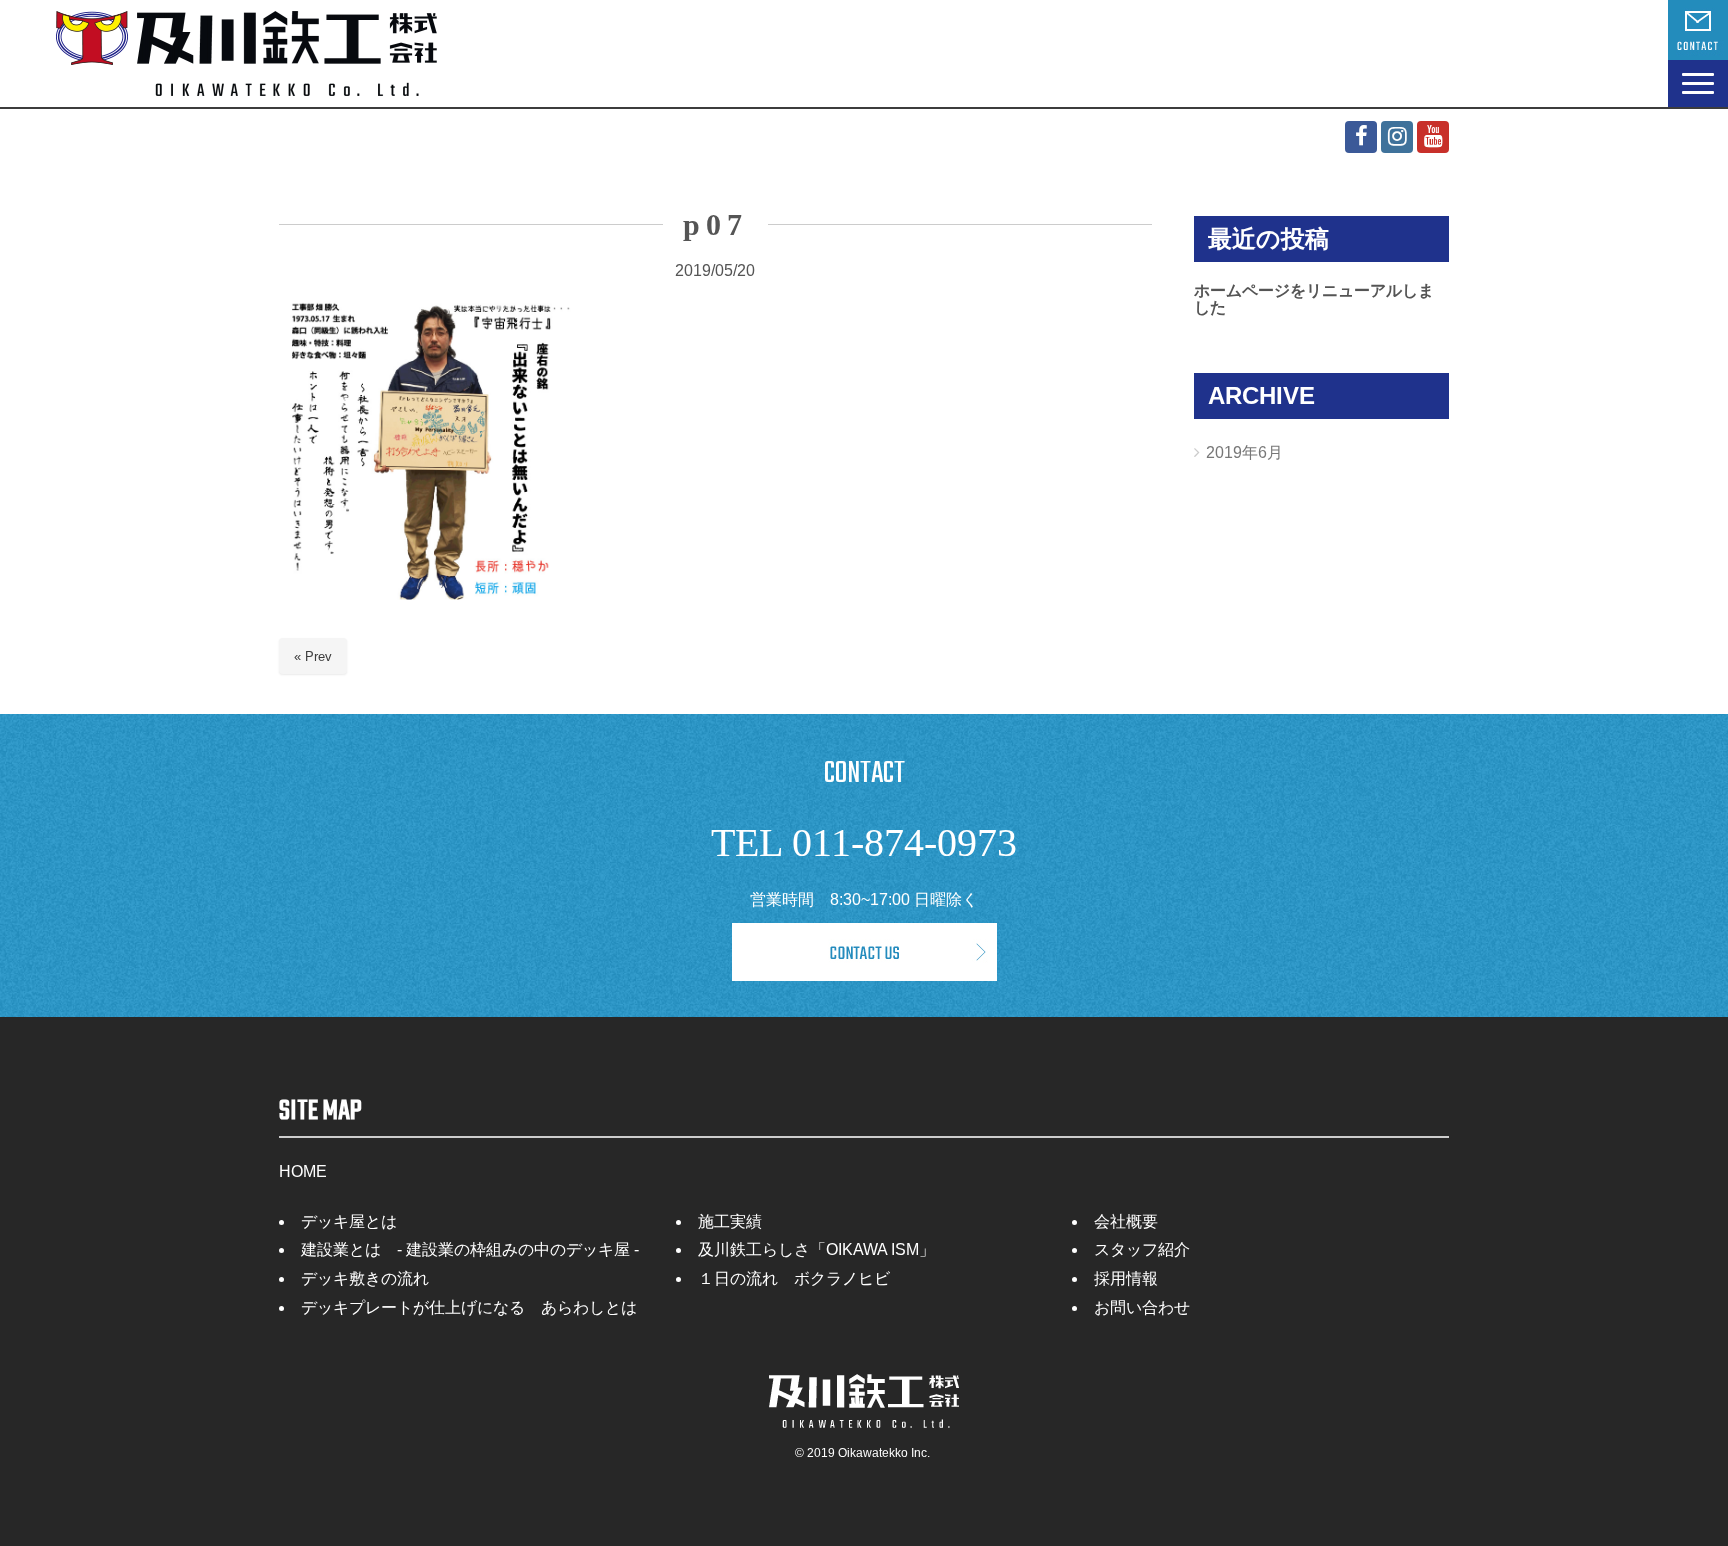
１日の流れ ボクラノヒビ (794, 1278)
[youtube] (1433, 137)
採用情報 (1126, 1278)
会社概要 (1126, 1221)
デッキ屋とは (349, 1221)
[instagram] (1397, 137)
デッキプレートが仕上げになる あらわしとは (469, 1307)
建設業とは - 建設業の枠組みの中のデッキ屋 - (470, 1249)
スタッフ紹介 (1142, 1249)
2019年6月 (1244, 452)
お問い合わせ (1142, 1307)
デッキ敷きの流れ (365, 1278)
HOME (303, 1171)
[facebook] (1361, 137)
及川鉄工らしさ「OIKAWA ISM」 (816, 1249)
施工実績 (730, 1221)
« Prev (313, 656)
